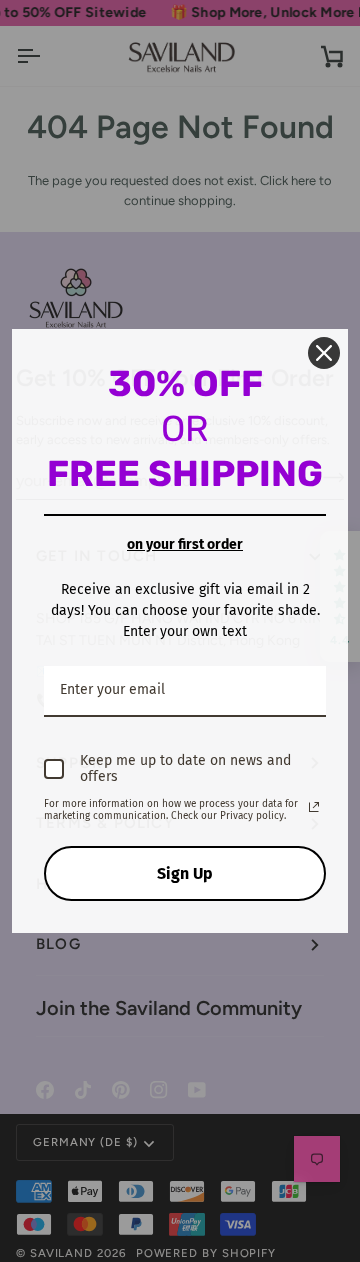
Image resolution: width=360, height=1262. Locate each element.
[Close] (324, 353)
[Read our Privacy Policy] (314, 807)
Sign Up (185, 873)
